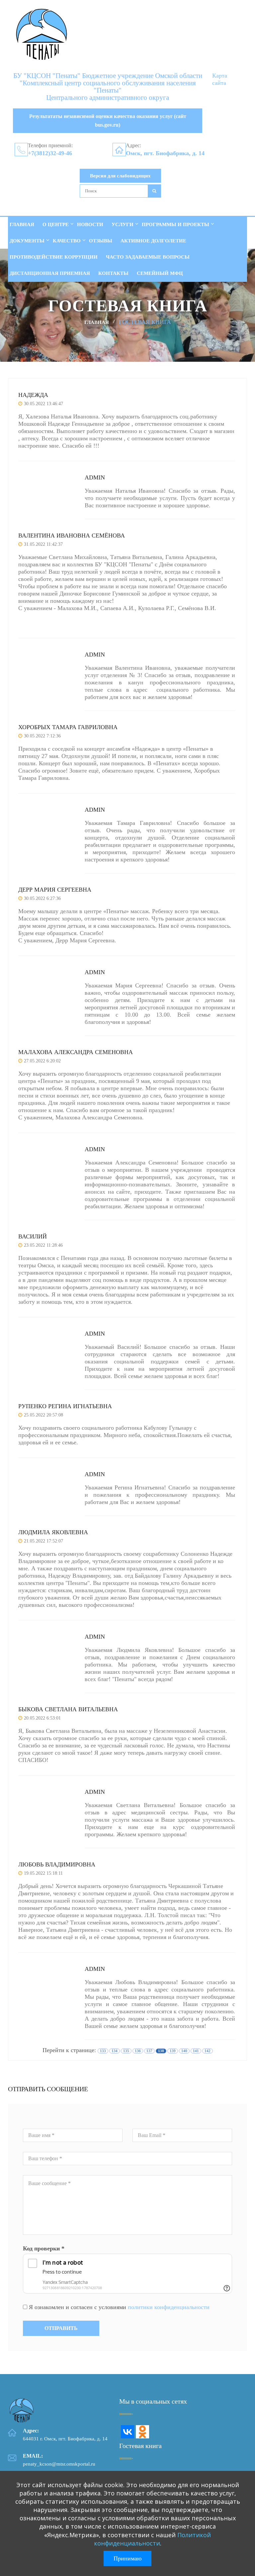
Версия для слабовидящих (120, 176)
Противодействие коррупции (54, 257)
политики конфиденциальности (169, 2307)
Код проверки (44, 2248)
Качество (67, 241)
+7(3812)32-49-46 (50, 153)
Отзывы (101, 241)
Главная (22, 224)
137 (149, 2051)
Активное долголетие (153, 241)
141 (196, 2051)
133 (103, 2051)
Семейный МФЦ (160, 273)
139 (173, 2051)
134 (115, 2051)
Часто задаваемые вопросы (148, 257)
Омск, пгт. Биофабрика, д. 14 (165, 153)
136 (138, 2051)
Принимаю (127, 2558)
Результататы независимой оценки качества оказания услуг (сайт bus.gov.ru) (108, 121)
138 (161, 2051)
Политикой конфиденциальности (153, 2539)
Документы (27, 241)
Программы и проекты (175, 224)
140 (184, 2051)
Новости (90, 224)
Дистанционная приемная (50, 273)
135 (126, 2051)
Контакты (113, 273)
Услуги (123, 224)
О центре (56, 224)
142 (208, 2051)
